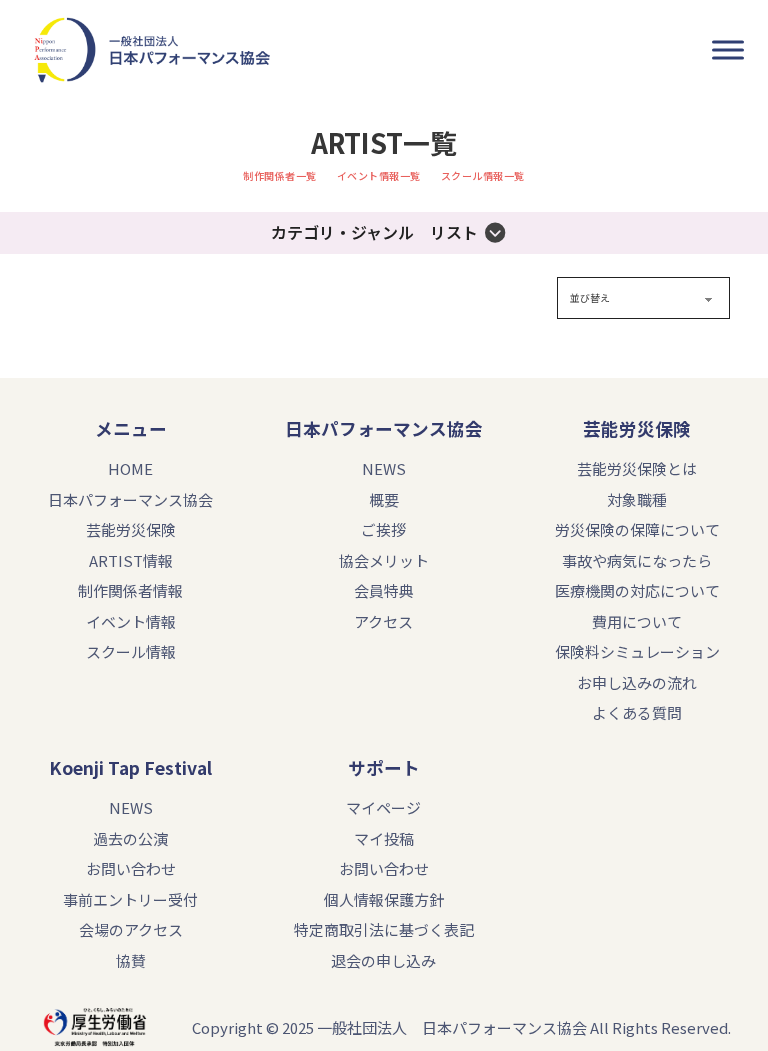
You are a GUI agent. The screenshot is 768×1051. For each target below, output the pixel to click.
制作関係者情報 (130, 590)
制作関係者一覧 (280, 175)
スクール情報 (131, 651)
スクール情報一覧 (483, 175)
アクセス (383, 621)
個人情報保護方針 (384, 899)
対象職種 (637, 499)
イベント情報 (131, 621)
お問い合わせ (131, 868)
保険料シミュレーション (637, 651)
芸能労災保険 (131, 529)
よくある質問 (637, 712)
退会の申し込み (383, 960)
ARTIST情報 (131, 560)
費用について (637, 621)
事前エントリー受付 (130, 899)
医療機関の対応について (637, 590)
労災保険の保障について (637, 529)
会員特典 (384, 590)
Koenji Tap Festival (130, 767)
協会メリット (384, 560)
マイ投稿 (384, 838)
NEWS (384, 468)
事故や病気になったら (637, 560)
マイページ (383, 807)
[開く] (728, 50)
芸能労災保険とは (637, 468)
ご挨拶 (383, 529)
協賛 (131, 960)
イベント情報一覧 (379, 175)
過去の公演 (130, 838)
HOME (130, 468)
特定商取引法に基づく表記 (384, 929)
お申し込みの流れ (637, 682)
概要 (384, 499)
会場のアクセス (131, 929)
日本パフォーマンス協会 (384, 428)
